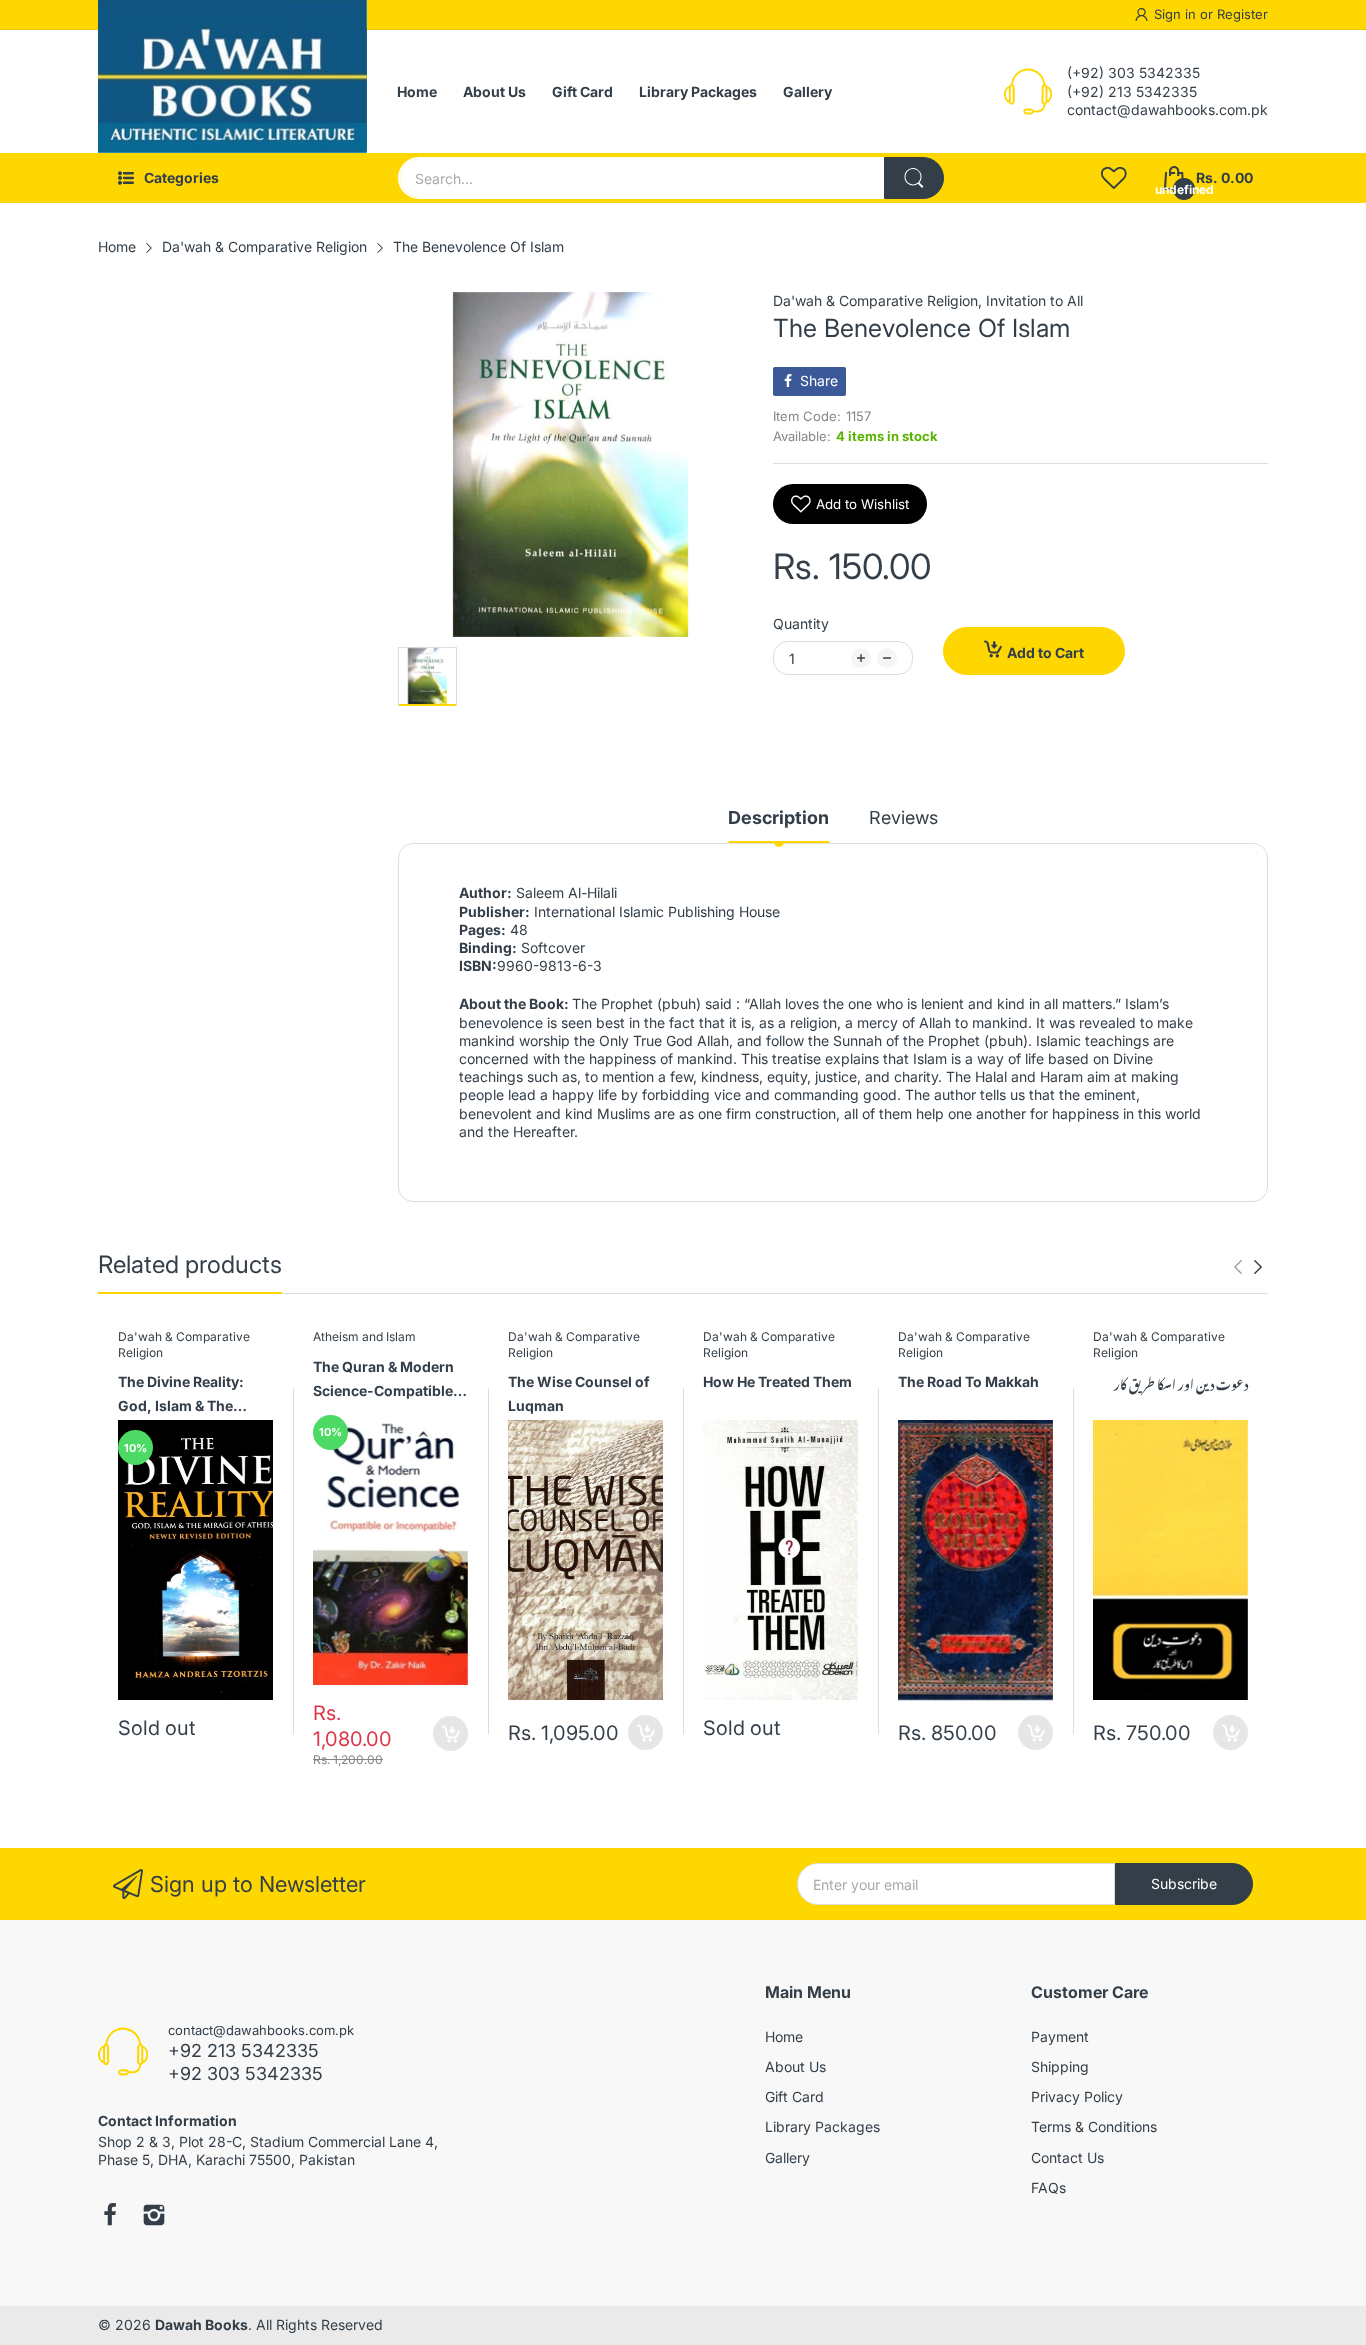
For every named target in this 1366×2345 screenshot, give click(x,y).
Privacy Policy (1077, 2096)
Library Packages (822, 2126)
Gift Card (794, 2096)
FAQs (1048, 2187)
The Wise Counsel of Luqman (579, 1393)
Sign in (1177, 14)
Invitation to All (1034, 300)
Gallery (787, 2157)
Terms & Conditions (1094, 2126)
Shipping (1060, 2066)
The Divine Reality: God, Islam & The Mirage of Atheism (181, 1396)
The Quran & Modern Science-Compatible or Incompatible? (383, 1381)
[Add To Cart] (450, 1733)
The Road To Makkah (968, 1381)
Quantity (801, 623)
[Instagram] (154, 2217)
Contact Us (1067, 2157)
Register (1242, 14)
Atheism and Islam (364, 1336)
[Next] (1238, 1267)
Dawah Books (201, 2324)
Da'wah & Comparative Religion (875, 300)
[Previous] (1258, 1267)
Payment (1060, 2036)
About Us (795, 2066)
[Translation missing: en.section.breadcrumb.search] (914, 178)
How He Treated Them (777, 1381)
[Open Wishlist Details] (1114, 178)
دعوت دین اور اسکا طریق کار (1181, 1383)
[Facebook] (110, 2217)
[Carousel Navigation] (1248, 1267)
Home (784, 2036)
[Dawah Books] (232, 92)
